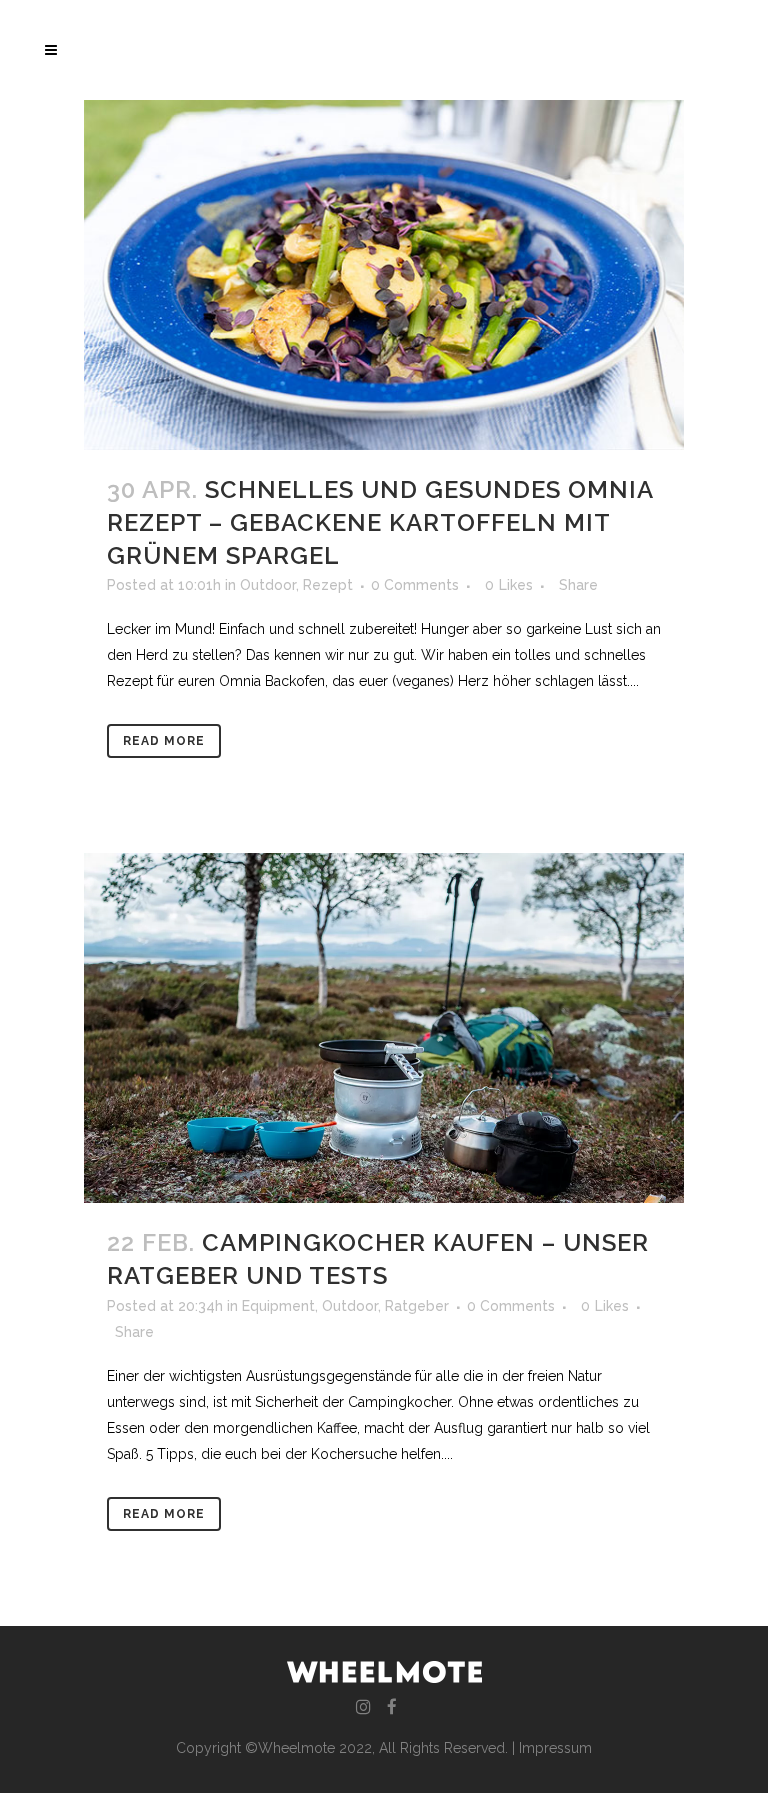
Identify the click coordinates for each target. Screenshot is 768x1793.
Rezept (328, 585)
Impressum (555, 1748)
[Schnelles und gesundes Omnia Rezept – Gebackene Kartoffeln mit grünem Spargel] (384, 275)
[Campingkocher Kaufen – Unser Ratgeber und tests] (384, 1028)
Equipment (278, 1306)
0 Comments (415, 585)
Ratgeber (417, 1306)
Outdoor (268, 585)
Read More (164, 741)
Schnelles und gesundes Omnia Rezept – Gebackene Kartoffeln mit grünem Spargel (380, 522)
